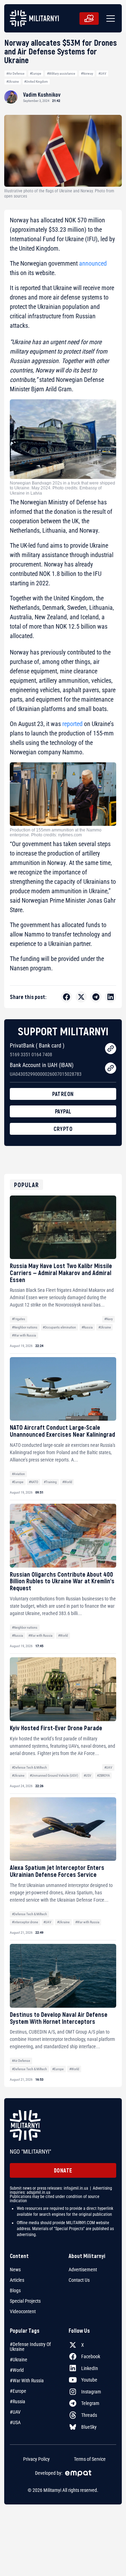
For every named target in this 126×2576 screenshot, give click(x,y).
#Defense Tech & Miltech (29, 1767)
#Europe (36, 73)
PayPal (63, 1111)
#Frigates (19, 1319)
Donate (63, 2170)
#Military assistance (61, 73)
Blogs (15, 2290)
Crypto (63, 1129)
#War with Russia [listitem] (27, 2381)
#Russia (87, 1327)
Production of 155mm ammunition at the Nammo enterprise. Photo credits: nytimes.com (56, 832)
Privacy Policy (36, 2459)
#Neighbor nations (25, 1327)
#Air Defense (15, 73)
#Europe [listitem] (18, 2391)
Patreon (63, 1094)
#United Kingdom (36, 82)
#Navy (108, 1319)
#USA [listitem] (15, 2422)
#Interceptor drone (25, 1922)
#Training (50, 1482)
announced (93, 263)
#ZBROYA (103, 1775)
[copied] (111, 1049)
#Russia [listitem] (17, 2401)
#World (67, 1482)
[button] (109, 18)
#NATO (33, 1482)
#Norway (87, 73)
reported (72, 724)
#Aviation (18, 1474)
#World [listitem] (17, 2370)
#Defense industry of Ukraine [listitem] (30, 2347)
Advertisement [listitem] (83, 2270)
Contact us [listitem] (79, 2280)
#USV (87, 1775)
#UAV (102, 73)
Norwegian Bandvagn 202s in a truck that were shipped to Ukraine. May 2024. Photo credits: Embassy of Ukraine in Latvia (62, 488)
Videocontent (23, 2311)
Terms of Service (90, 2459)
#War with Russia (24, 1335)
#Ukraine (13, 82)
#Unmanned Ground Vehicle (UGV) (54, 1775)
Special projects (25, 2301)
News (15, 2270)
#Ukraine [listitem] (19, 2360)
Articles (17, 2280)
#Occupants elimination (59, 1327)
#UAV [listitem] (15, 2412)
